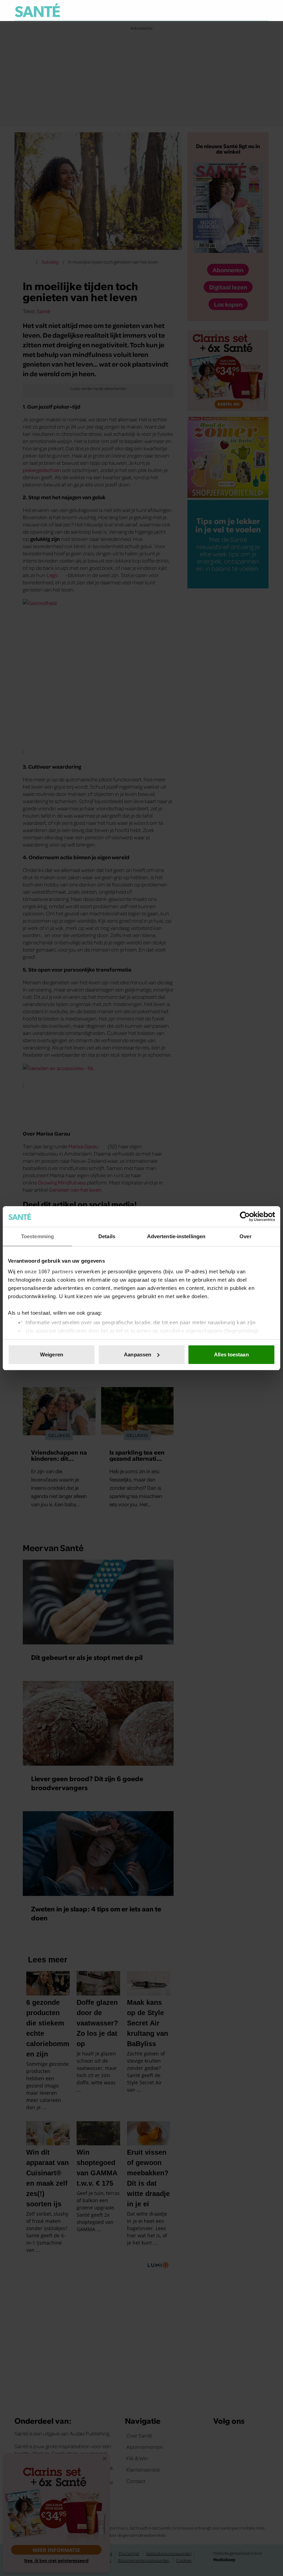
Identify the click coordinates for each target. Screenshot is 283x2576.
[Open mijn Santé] (243, 10)
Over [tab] (245, 1236)
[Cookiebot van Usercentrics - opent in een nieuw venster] (245, 1217)
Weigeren (52, 1354)
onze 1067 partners (49, 1271)
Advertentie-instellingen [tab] (176, 1236)
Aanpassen (138, 1354)
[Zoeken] (263, 11)
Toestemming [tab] (37, 1236)
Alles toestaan (231, 1354)
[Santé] (37, 10)
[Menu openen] (220, 10)
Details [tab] (107, 1236)
